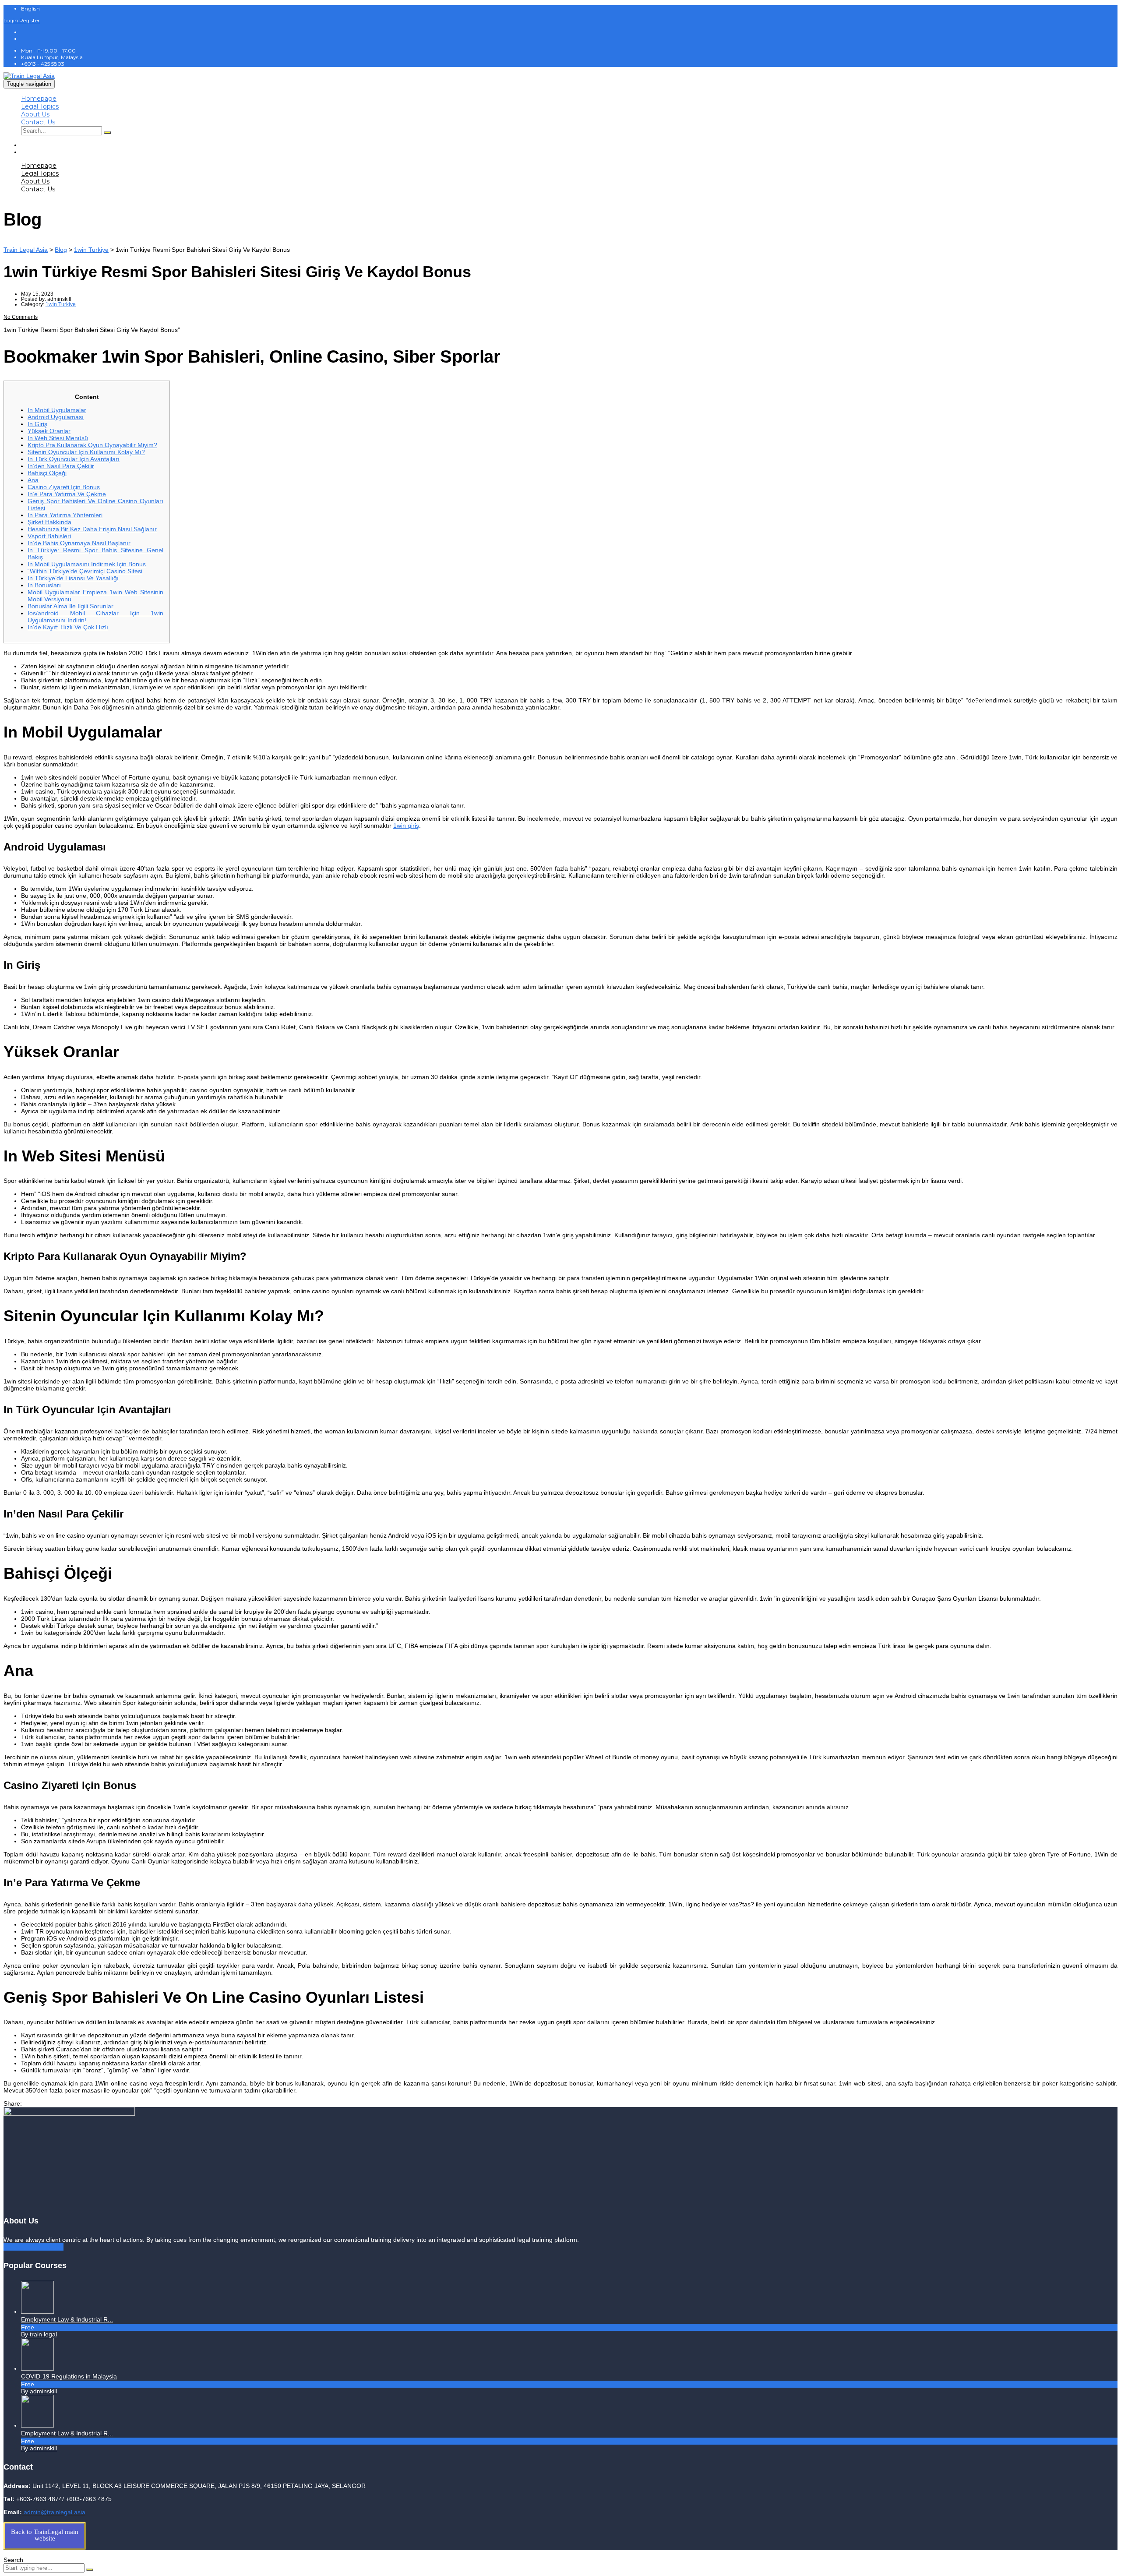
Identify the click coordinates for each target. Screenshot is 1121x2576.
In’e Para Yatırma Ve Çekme (67, 494)
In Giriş (37, 424)
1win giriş (406, 826)
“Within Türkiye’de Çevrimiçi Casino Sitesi (85, 571)
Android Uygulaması (56, 417)
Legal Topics (40, 106)
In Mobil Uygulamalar (57, 410)
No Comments (21, 317)
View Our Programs (33, 2247)
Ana (33, 480)
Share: (13, 2103)
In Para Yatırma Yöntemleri (65, 515)
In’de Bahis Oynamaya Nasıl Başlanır (79, 543)
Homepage (39, 99)
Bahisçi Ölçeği (47, 473)
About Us (35, 114)
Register (30, 20)
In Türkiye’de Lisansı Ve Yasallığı (73, 578)
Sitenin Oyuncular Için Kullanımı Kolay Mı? (86, 452)
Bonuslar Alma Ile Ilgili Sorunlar (71, 606)
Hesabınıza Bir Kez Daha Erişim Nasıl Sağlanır (92, 529)
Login (11, 20)
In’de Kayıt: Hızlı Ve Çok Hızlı (68, 627)
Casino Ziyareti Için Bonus (64, 487)
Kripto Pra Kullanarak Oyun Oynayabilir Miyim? (92, 445)
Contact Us (38, 122)
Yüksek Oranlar (49, 431)
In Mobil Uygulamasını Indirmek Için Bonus (87, 564)
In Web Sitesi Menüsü (58, 438)
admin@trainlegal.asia (54, 2512)
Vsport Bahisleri (49, 536)
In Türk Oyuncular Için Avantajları (74, 459)
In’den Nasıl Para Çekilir (61, 466)
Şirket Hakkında (49, 522)
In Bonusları (44, 585)
